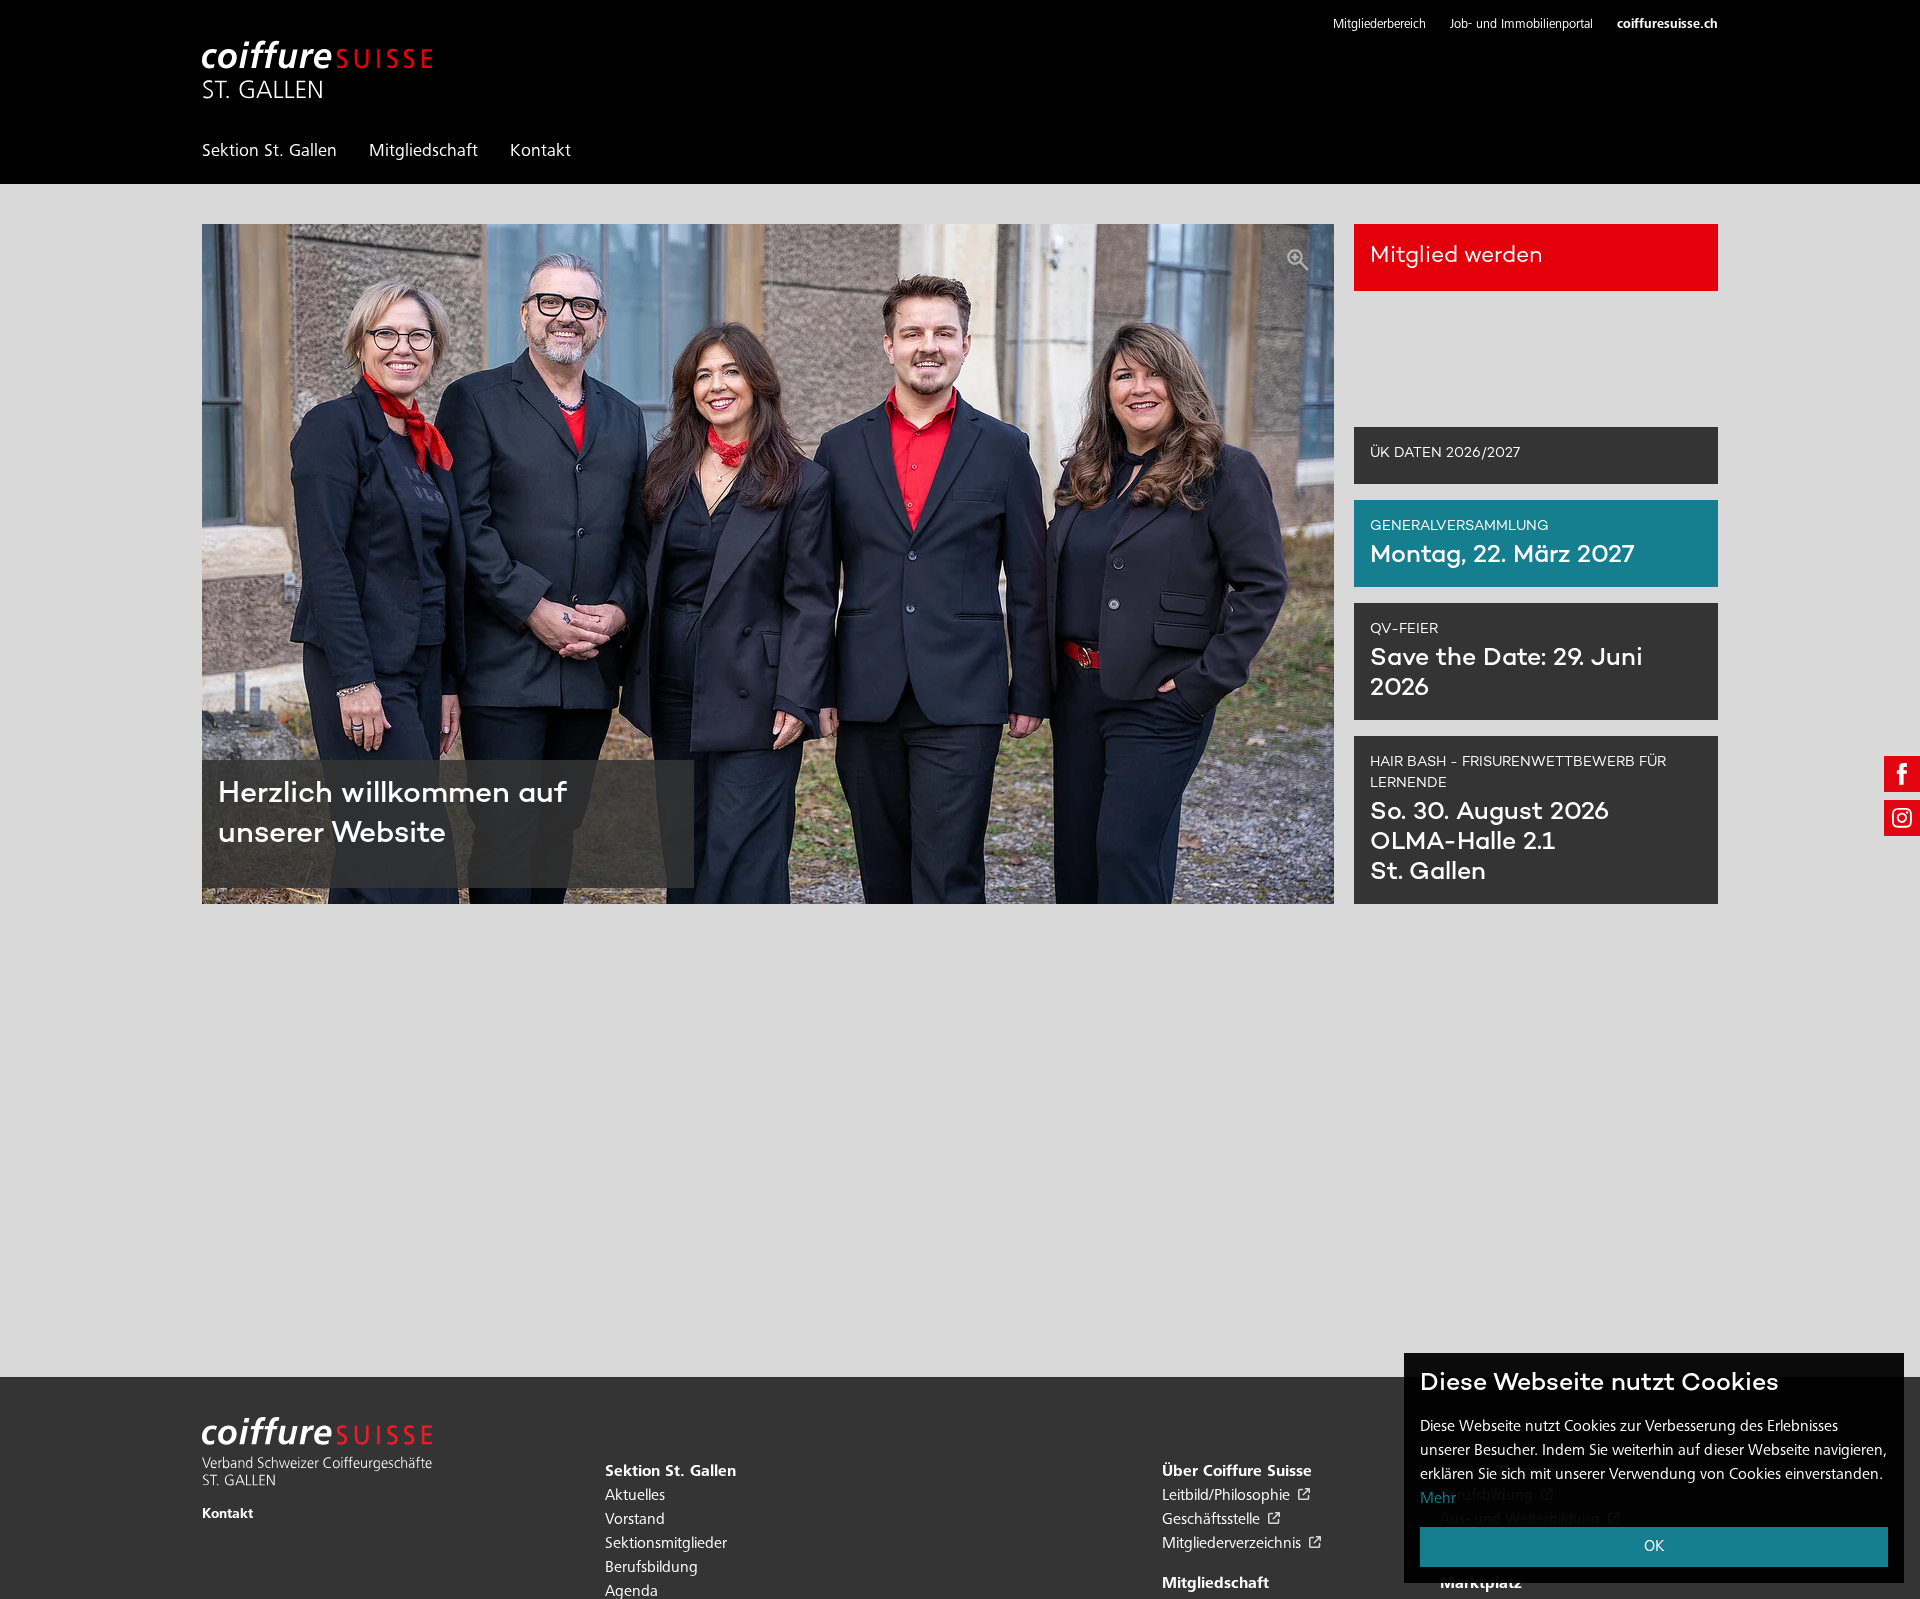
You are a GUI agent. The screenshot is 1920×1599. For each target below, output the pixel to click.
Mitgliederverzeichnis (1233, 1544)
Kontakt (540, 152)
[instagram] (1902, 818)
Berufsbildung (651, 1568)
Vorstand (635, 1520)
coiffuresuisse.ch (1667, 25)
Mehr (1438, 1499)
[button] (1379, 26)
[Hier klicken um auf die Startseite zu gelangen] (317, 57)
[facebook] (1902, 774)
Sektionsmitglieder (666, 1544)
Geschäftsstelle (1213, 1520)
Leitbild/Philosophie (1228, 1496)
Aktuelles (635, 1496)
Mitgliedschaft (423, 152)
